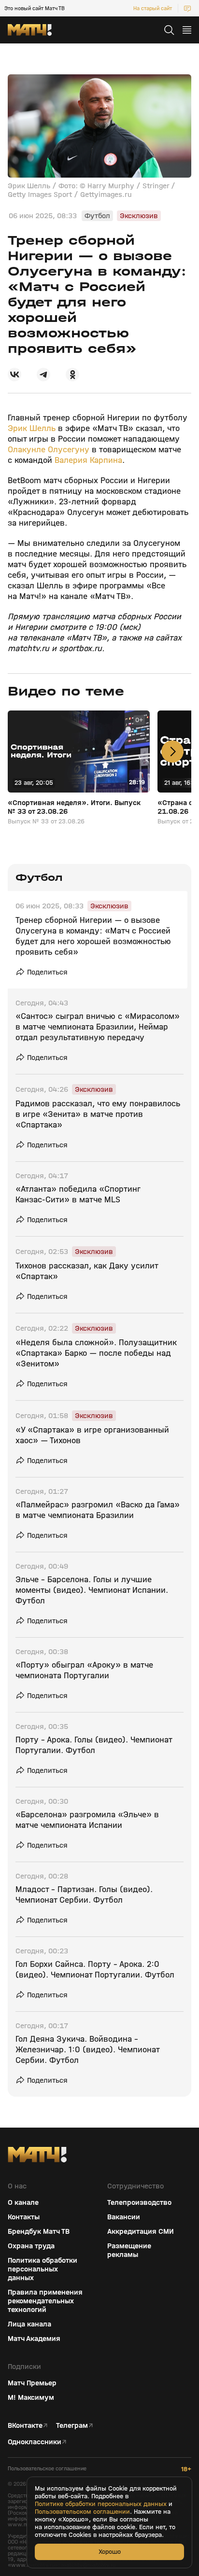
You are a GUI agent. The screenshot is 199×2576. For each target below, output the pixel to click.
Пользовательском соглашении (82, 2512)
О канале (23, 2202)
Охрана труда (31, 2246)
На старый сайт (153, 8)
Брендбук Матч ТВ (39, 2231)
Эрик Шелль (32, 428)
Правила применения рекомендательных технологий (45, 2301)
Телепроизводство (139, 2202)
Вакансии (124, 2217)
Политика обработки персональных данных (43, 2269)
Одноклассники (35, 2442)
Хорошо (110, 2552)
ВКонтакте (25, 2425)
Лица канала (29, 2324)
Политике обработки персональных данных (101, 2504)
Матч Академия (34, 2339)
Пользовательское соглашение (47, 2469)
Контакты (24, 2217)
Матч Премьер (32, 2383)
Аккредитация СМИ (141, 2231)
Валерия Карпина (88, 460)
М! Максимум (31, 2397)
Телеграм (72, 2425)
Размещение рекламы (129, 2250)
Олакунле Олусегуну (49, 450)
